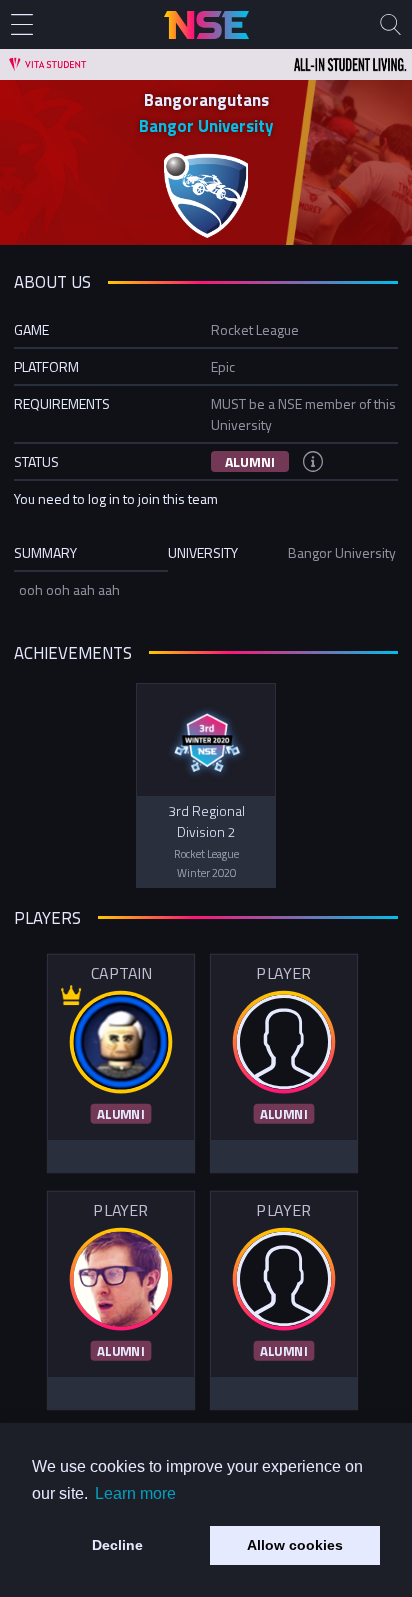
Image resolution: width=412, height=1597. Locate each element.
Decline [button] (117, 1545)
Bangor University (206, 126)
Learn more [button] (135, 1493)
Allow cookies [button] (295, 1545)
